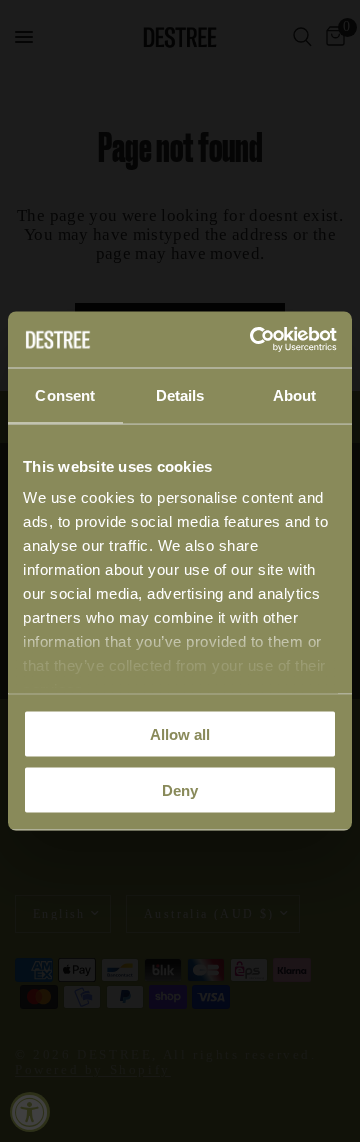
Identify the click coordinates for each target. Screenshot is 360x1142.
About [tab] (295, 394)
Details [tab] (180, 394)
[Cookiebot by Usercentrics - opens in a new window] (254, 340)
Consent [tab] (65, 394)
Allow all (180, 733)
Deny (180, 790)
